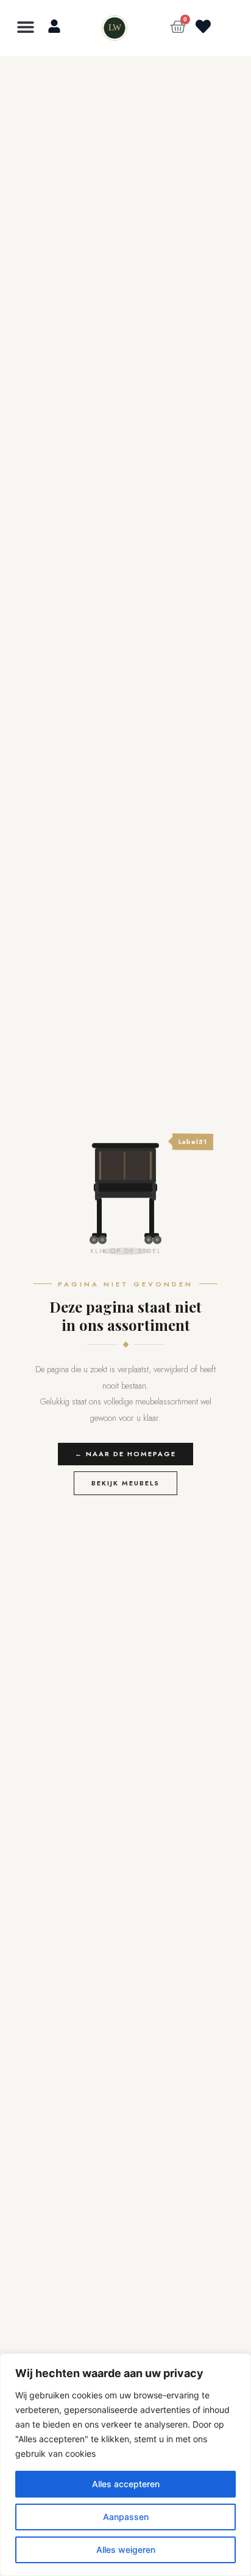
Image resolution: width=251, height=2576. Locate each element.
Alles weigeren (126, 2550)
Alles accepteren (126, 2484)
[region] (125, 2465)
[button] (26, 26)
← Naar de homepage (125, 1454)
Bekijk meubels (125, 1483)
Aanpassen (126, 2517)
